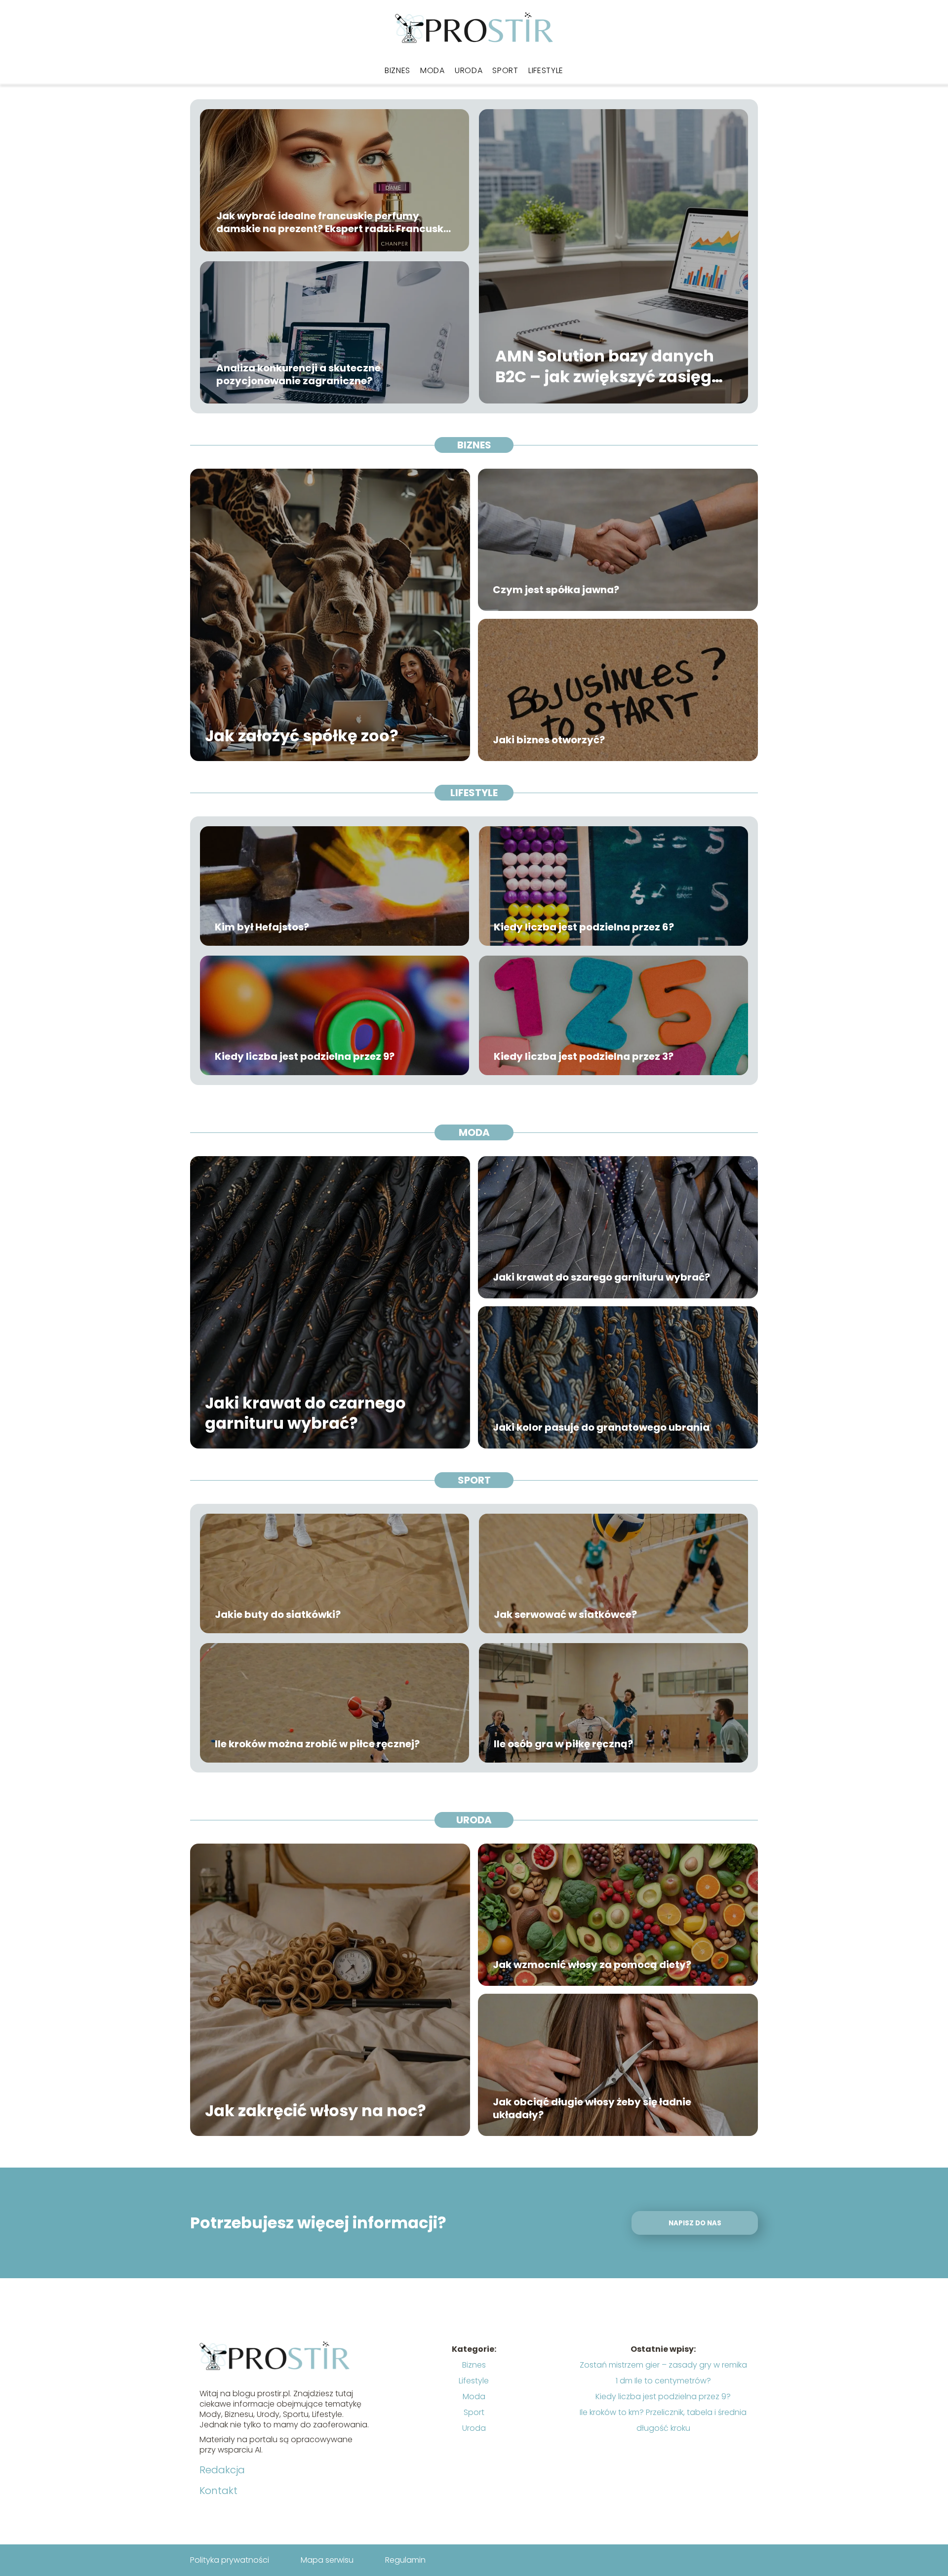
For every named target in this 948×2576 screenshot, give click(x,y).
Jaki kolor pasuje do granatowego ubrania (601, 1427)
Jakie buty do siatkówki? (278, 1614)
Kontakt (218, 2491)
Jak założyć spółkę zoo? (302, 736)
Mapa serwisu (327, 2560)
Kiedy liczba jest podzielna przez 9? (305, 1056)
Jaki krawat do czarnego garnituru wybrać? (305, 1413)
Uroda (469, 70)
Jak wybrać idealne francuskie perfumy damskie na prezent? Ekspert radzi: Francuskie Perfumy (334, 222)
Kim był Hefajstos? (262, 927)
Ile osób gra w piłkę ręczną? (563, 1744)
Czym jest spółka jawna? (556, 590)
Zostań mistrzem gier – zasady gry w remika (663, 2365)
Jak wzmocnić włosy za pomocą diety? (592, 1965)
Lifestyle (546, 70)
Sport (505, 70)
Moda (433, 70)
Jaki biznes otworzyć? (549, 740)
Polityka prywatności (230, 2560)
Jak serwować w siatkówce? (565, 1614)
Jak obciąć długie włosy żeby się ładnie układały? (592, 2108)
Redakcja (222, 2470)
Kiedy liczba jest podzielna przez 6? (584, 927)
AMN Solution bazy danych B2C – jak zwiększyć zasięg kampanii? (605, 367)
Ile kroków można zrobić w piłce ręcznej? (317, 1744)
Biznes (397, 70)
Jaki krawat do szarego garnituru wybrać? (601, 1277)
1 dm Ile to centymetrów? (663, 2381)
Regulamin (405, 2560)
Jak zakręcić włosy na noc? (316, 2111)
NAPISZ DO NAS (695, 2223)
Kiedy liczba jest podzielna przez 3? (584, 1056)
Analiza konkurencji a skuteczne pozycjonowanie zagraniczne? (298, 374)
